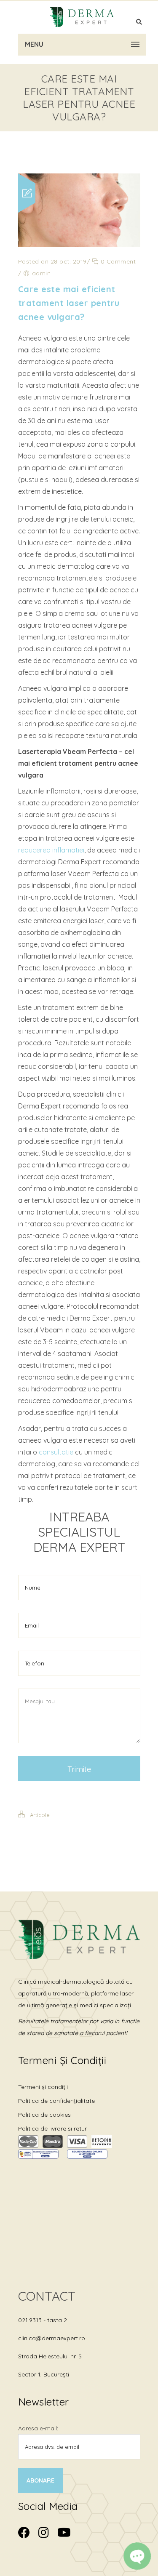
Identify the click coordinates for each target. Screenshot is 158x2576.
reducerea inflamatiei (51, 850)
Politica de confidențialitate (56, 2101)
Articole (40, 1815)
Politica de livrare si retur (52, 2128)
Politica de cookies (44, 2115)
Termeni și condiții (43, 2087)
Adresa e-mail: (38, 2428)
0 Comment (117, 261)
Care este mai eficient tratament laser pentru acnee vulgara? (69, 303)
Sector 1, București (44, 2374)
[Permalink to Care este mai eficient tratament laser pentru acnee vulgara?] (79, 245)
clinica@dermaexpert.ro (52, 2338)
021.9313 (31, 2320)
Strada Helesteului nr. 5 (50, 2356)
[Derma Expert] (82, 17)
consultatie (56, 1452)
